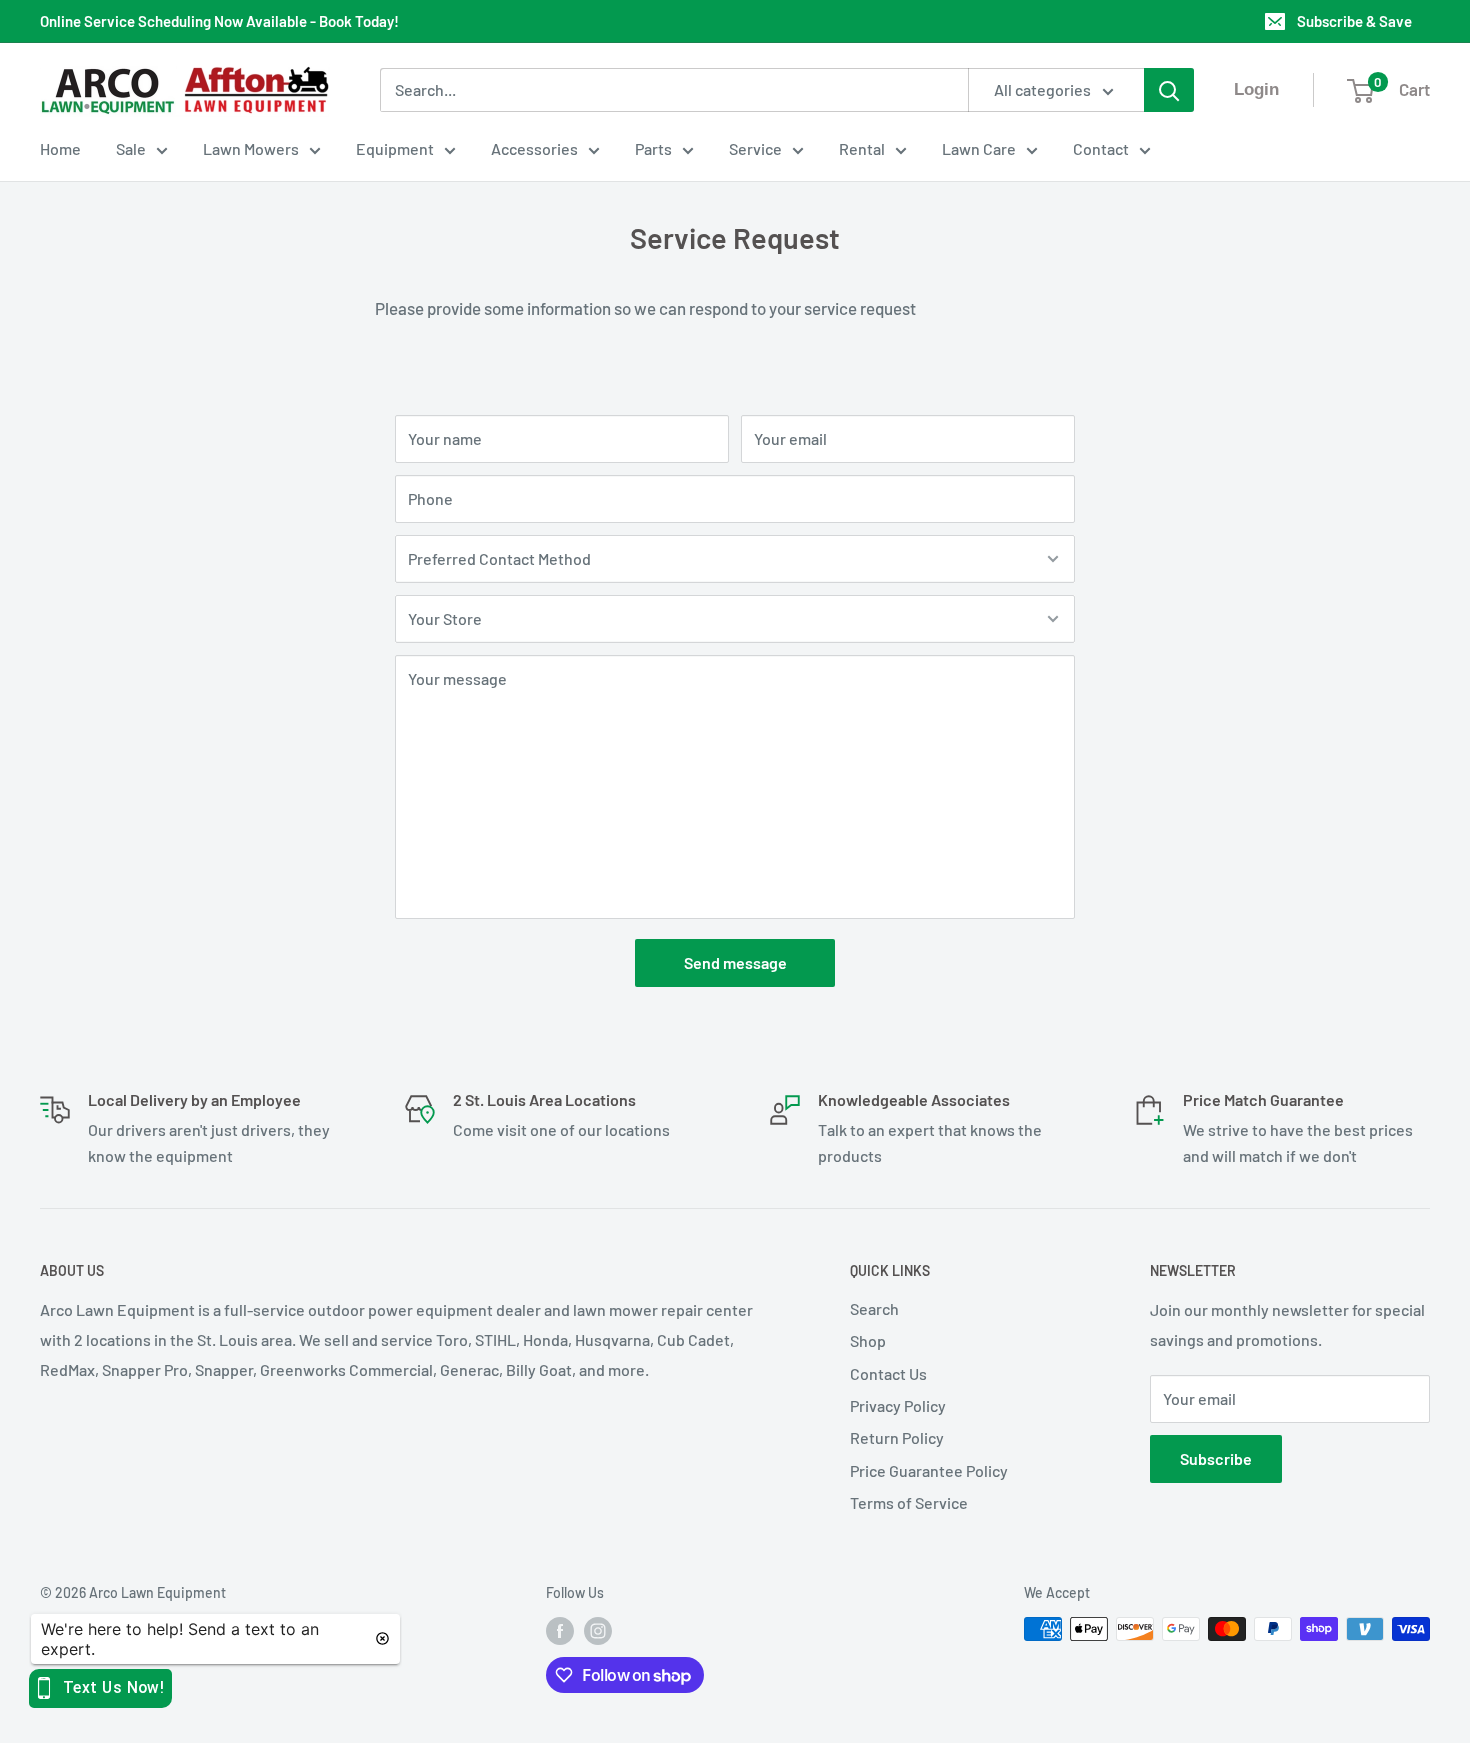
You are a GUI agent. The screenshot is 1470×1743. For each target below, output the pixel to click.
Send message (735, 962)
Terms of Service (909, 1502)
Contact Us (888, 1373)
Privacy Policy (898, 1405)
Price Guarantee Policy (929, 1470)
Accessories (534, 148)
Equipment (395, 148)
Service (755, 148)
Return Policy (897, 1437)
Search (874, 1308)
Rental (862, 148)
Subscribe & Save (1354, 21)
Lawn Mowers (251, 148)
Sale (131, 148)
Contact (1101, 148)
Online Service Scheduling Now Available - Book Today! (219, 21)
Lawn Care (979, 148)
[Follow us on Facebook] (560, 1631)
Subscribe (1216, 1458)
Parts (653, 148)
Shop (868, 1340)
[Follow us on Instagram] (598, 1631)
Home (60, 148)
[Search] (1169, 90)
